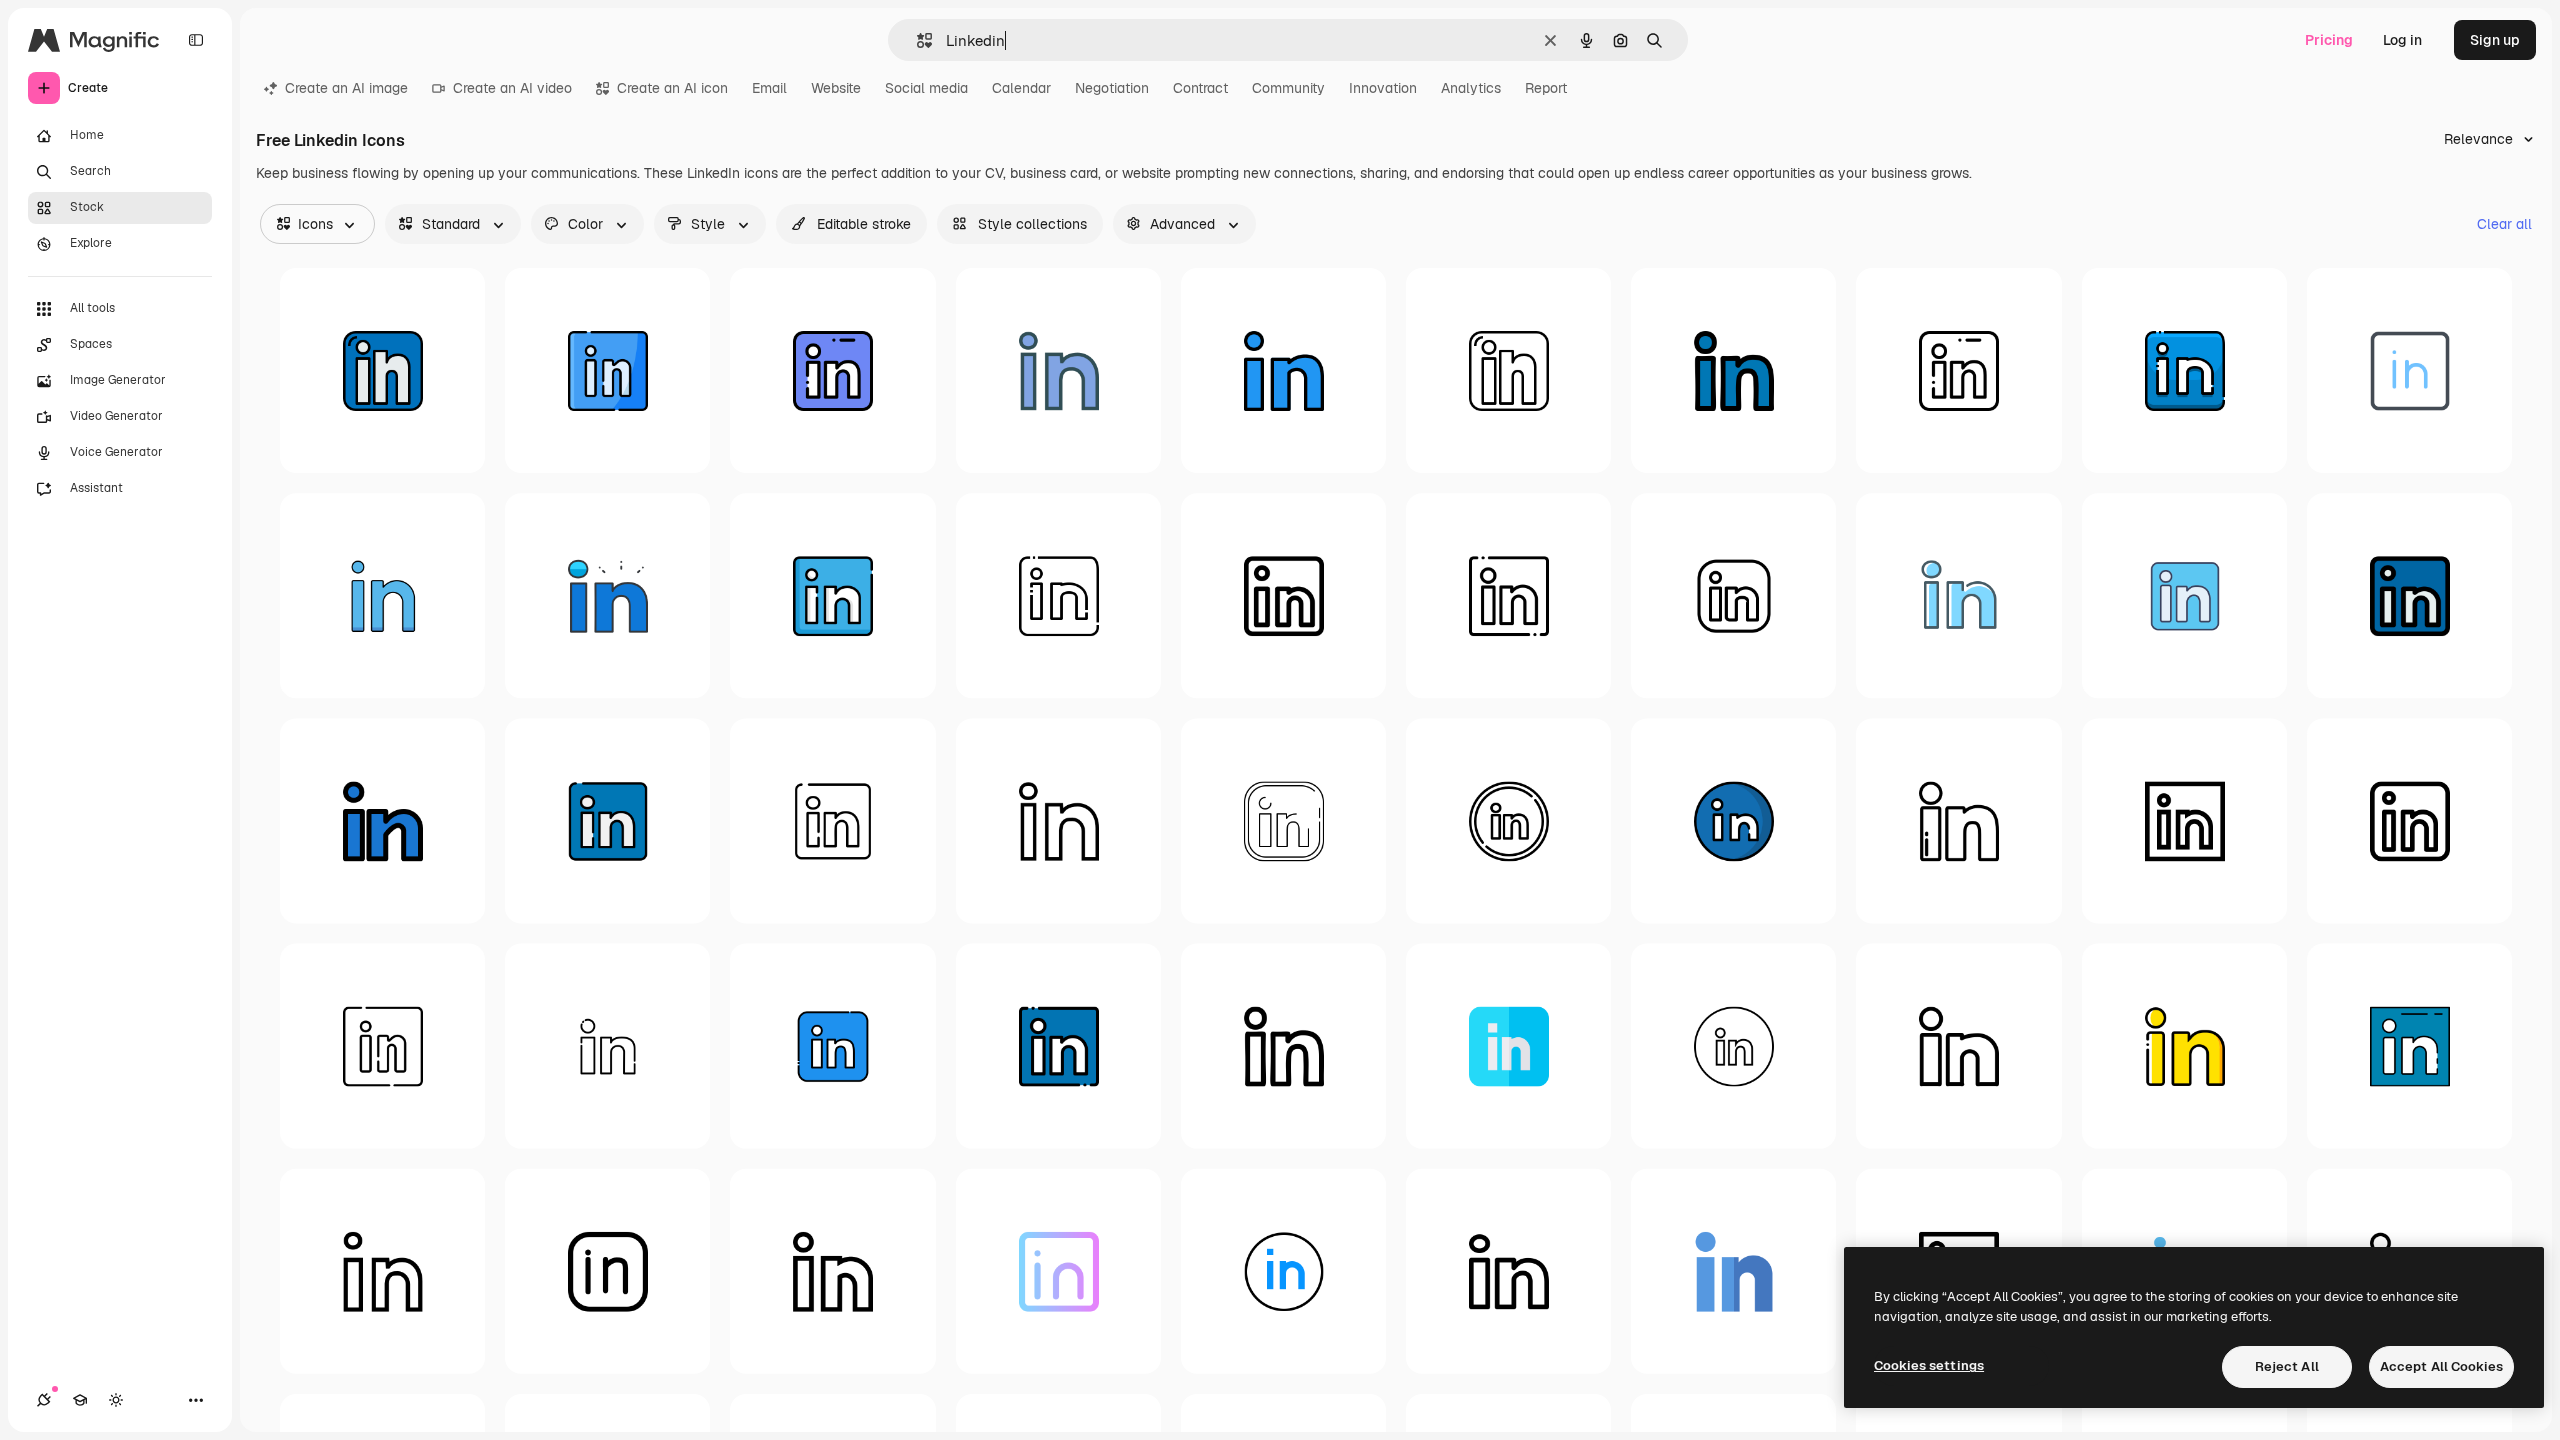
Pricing (2329, 40)
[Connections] (44, 1400)
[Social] (2409, 370)
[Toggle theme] (116, 1400)
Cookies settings (1929, 1365)
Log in (2402, 40)
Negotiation (1112, 88)
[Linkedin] (382, 370)
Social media (926, 88)
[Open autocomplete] (916, 40)
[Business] (1733, 595)
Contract (1200, 88)
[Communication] (832, 820)
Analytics (1471, 88)
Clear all (2504, 224)
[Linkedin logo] (607, 370)
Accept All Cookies (2441, 1366)
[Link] (607, 820)
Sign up (2495, 40)
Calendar (1021, 88)
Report (1546, 88)
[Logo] (1958, 595)
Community (1288, 88)
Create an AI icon (672, 88)
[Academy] (80, 1400)
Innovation (1383, 88)
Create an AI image (346, 88)
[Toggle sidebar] (196, 40)
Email (769, 88)
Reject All (2287, 1366)
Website (836, 88)
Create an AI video (512, 88)
